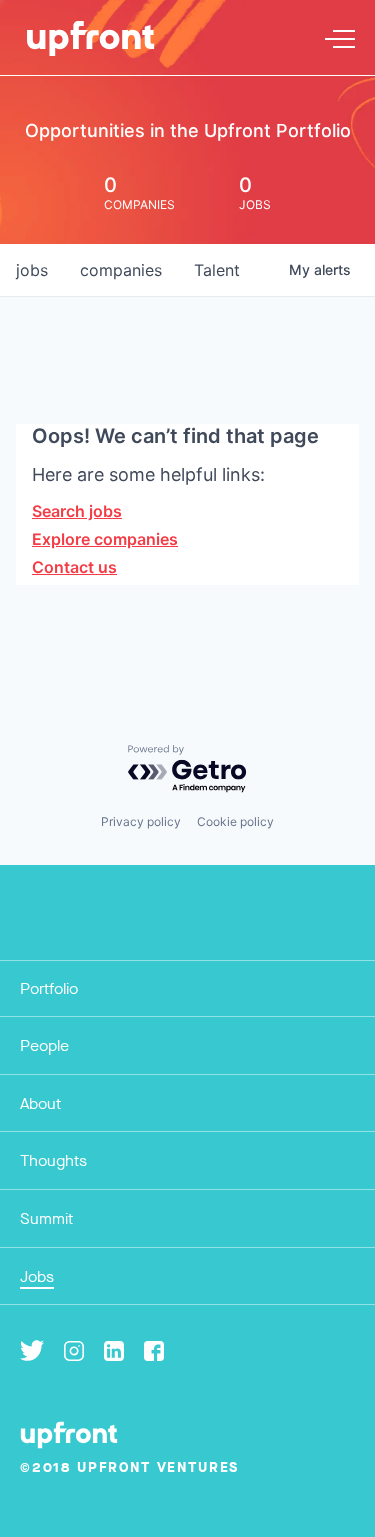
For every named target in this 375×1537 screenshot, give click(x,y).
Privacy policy (141, 821)
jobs (32, 270)
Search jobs (77, 511)
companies (121, 270)
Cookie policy (235, 821)
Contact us (74, 567)
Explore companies (105, 539)
